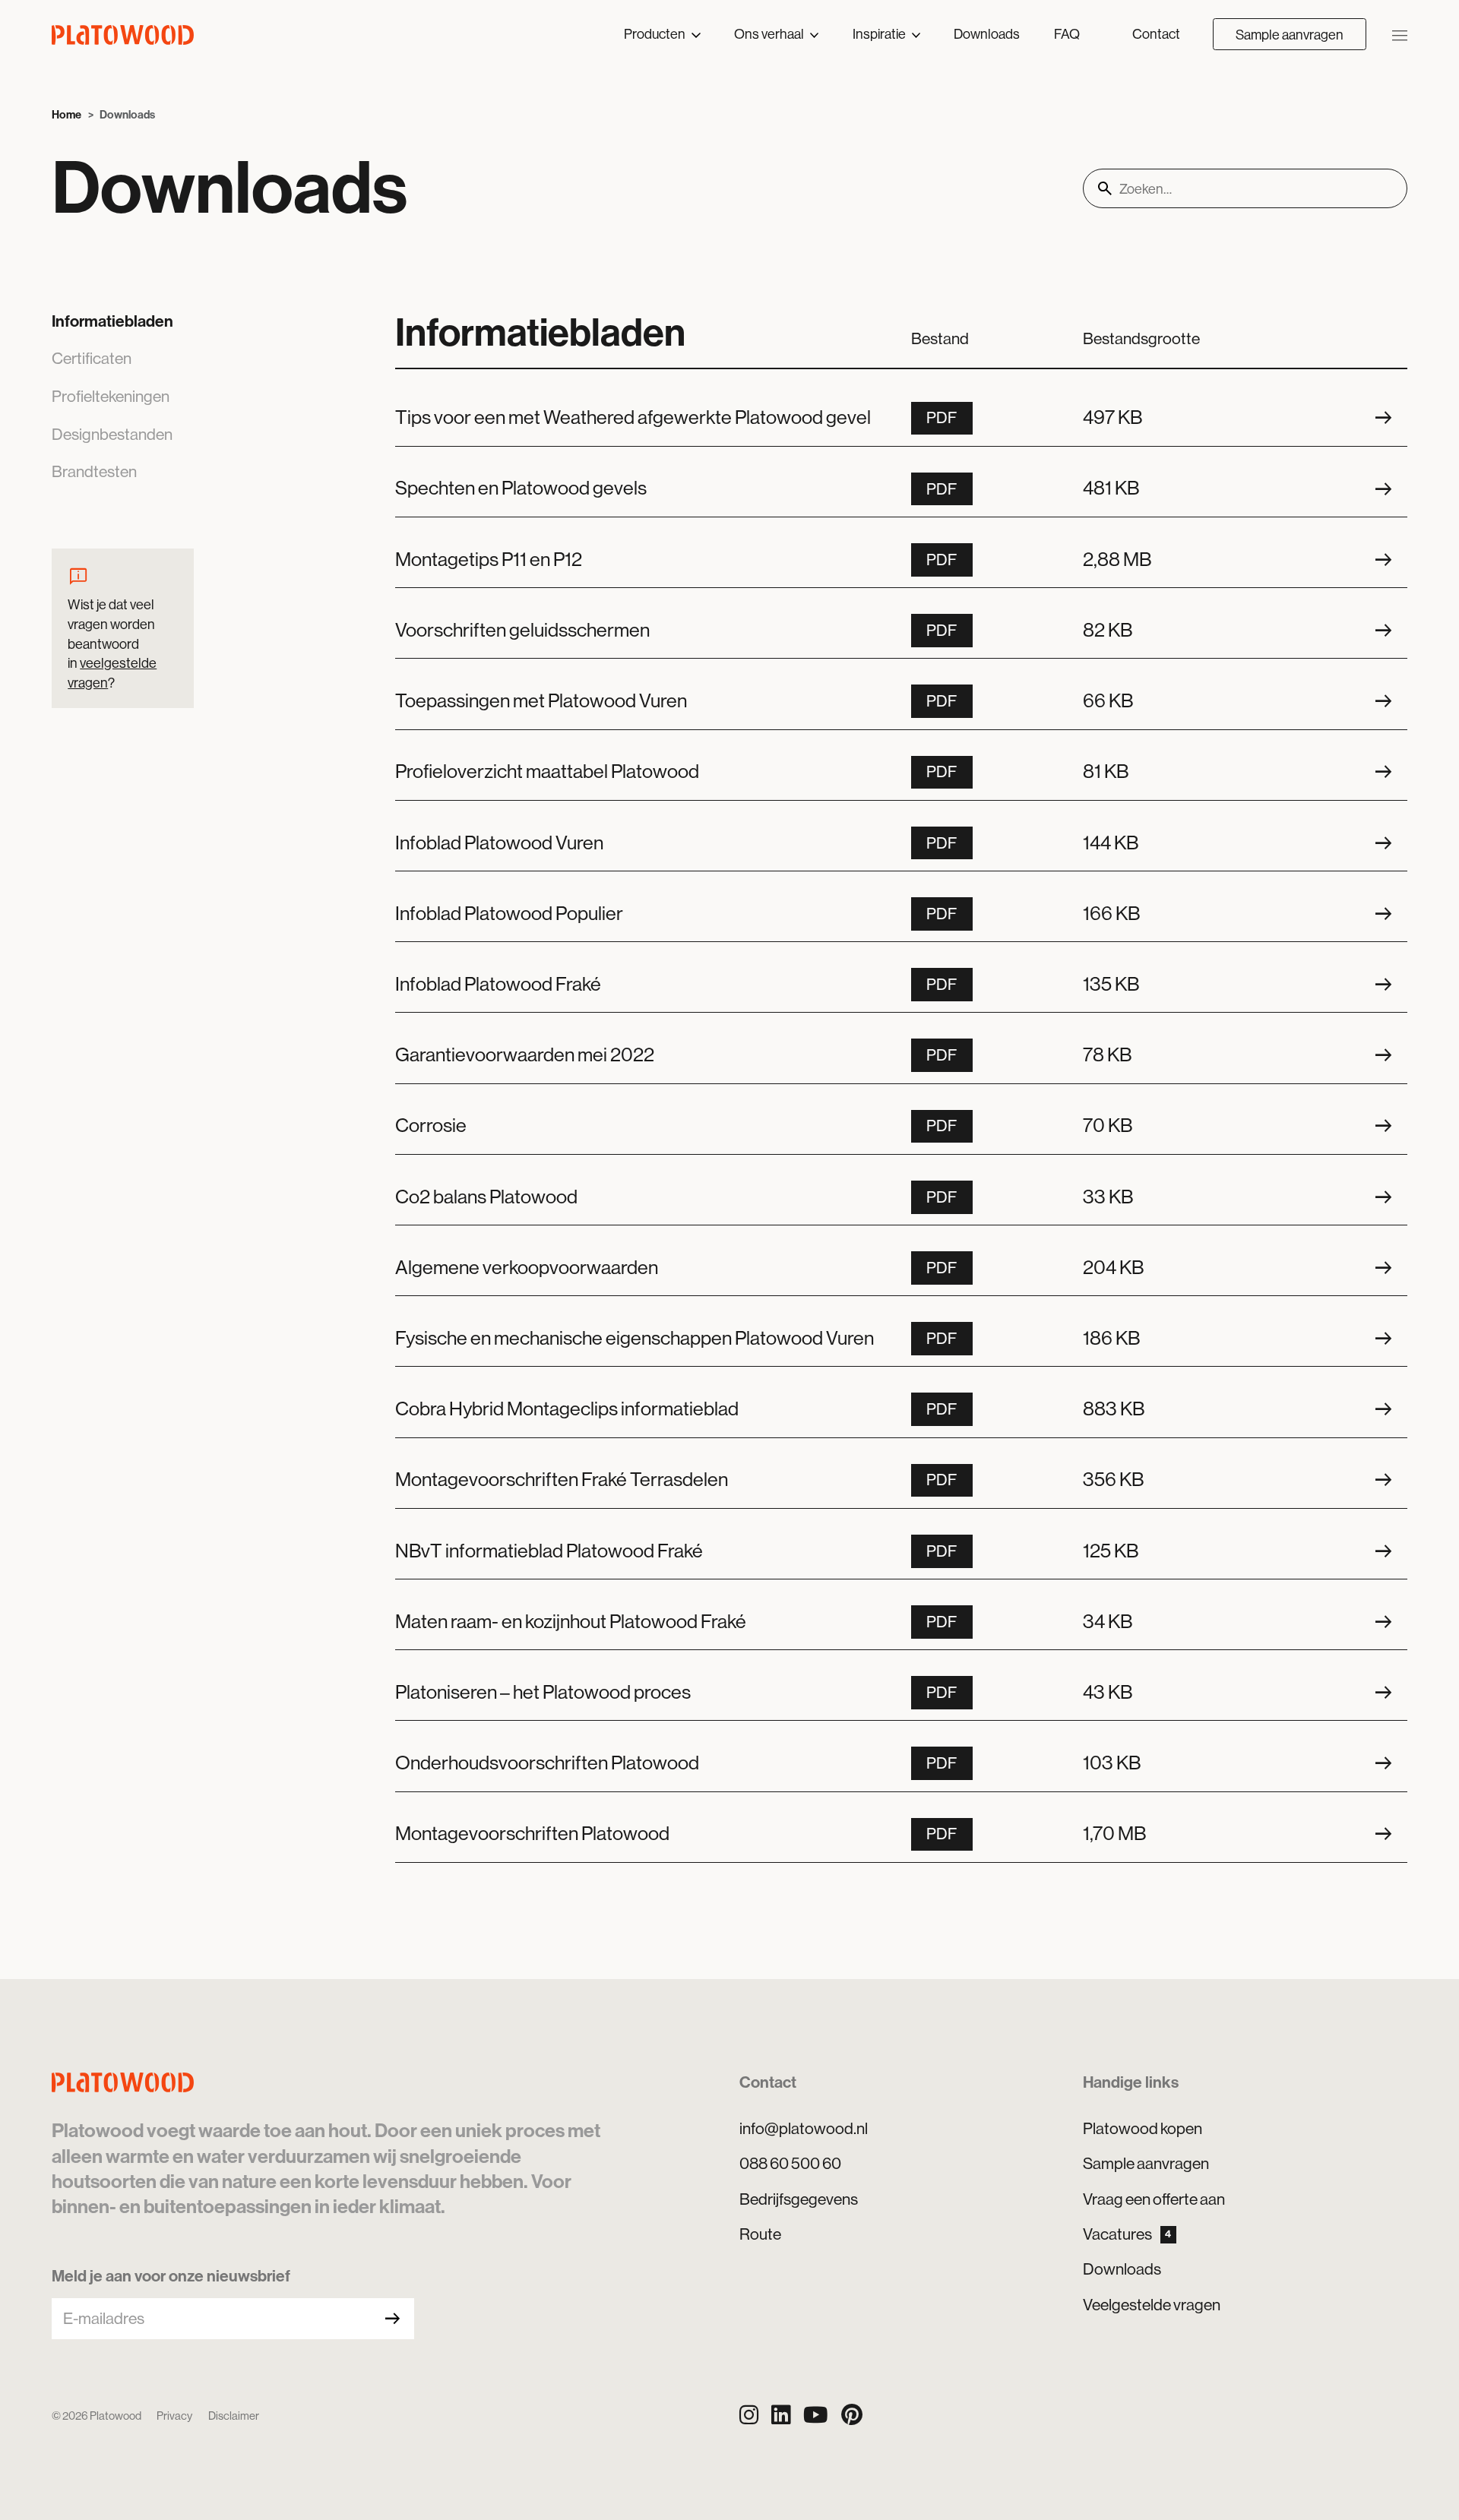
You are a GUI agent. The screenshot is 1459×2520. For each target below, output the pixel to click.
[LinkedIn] (781, 2416)
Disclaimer (234, 2416)
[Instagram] (749, 2416)
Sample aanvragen (1290, 35)
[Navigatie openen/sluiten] (1400, 35)
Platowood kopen (1143, 2129)
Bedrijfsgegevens (799, 2199)
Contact (1156, 34)
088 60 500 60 (790, 2164)
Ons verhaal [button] (770, 34)
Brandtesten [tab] (94, 472)
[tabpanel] (901, 1086)
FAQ (1067, 34)
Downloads (987, 34)
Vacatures (1127, 2234)
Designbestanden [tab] (112, 435)
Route (760, 2234)
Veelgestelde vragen (1152, 2305)
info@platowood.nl (804, 2129)
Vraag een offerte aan (1154, 2199)
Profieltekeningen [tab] (111, 397)
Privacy (174, 2416)
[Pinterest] (852, 2416)
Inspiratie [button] (880, 34)
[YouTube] (816, 2416)
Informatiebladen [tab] (112, 321)
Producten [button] (656, 34)
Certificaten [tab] (92, 359)
